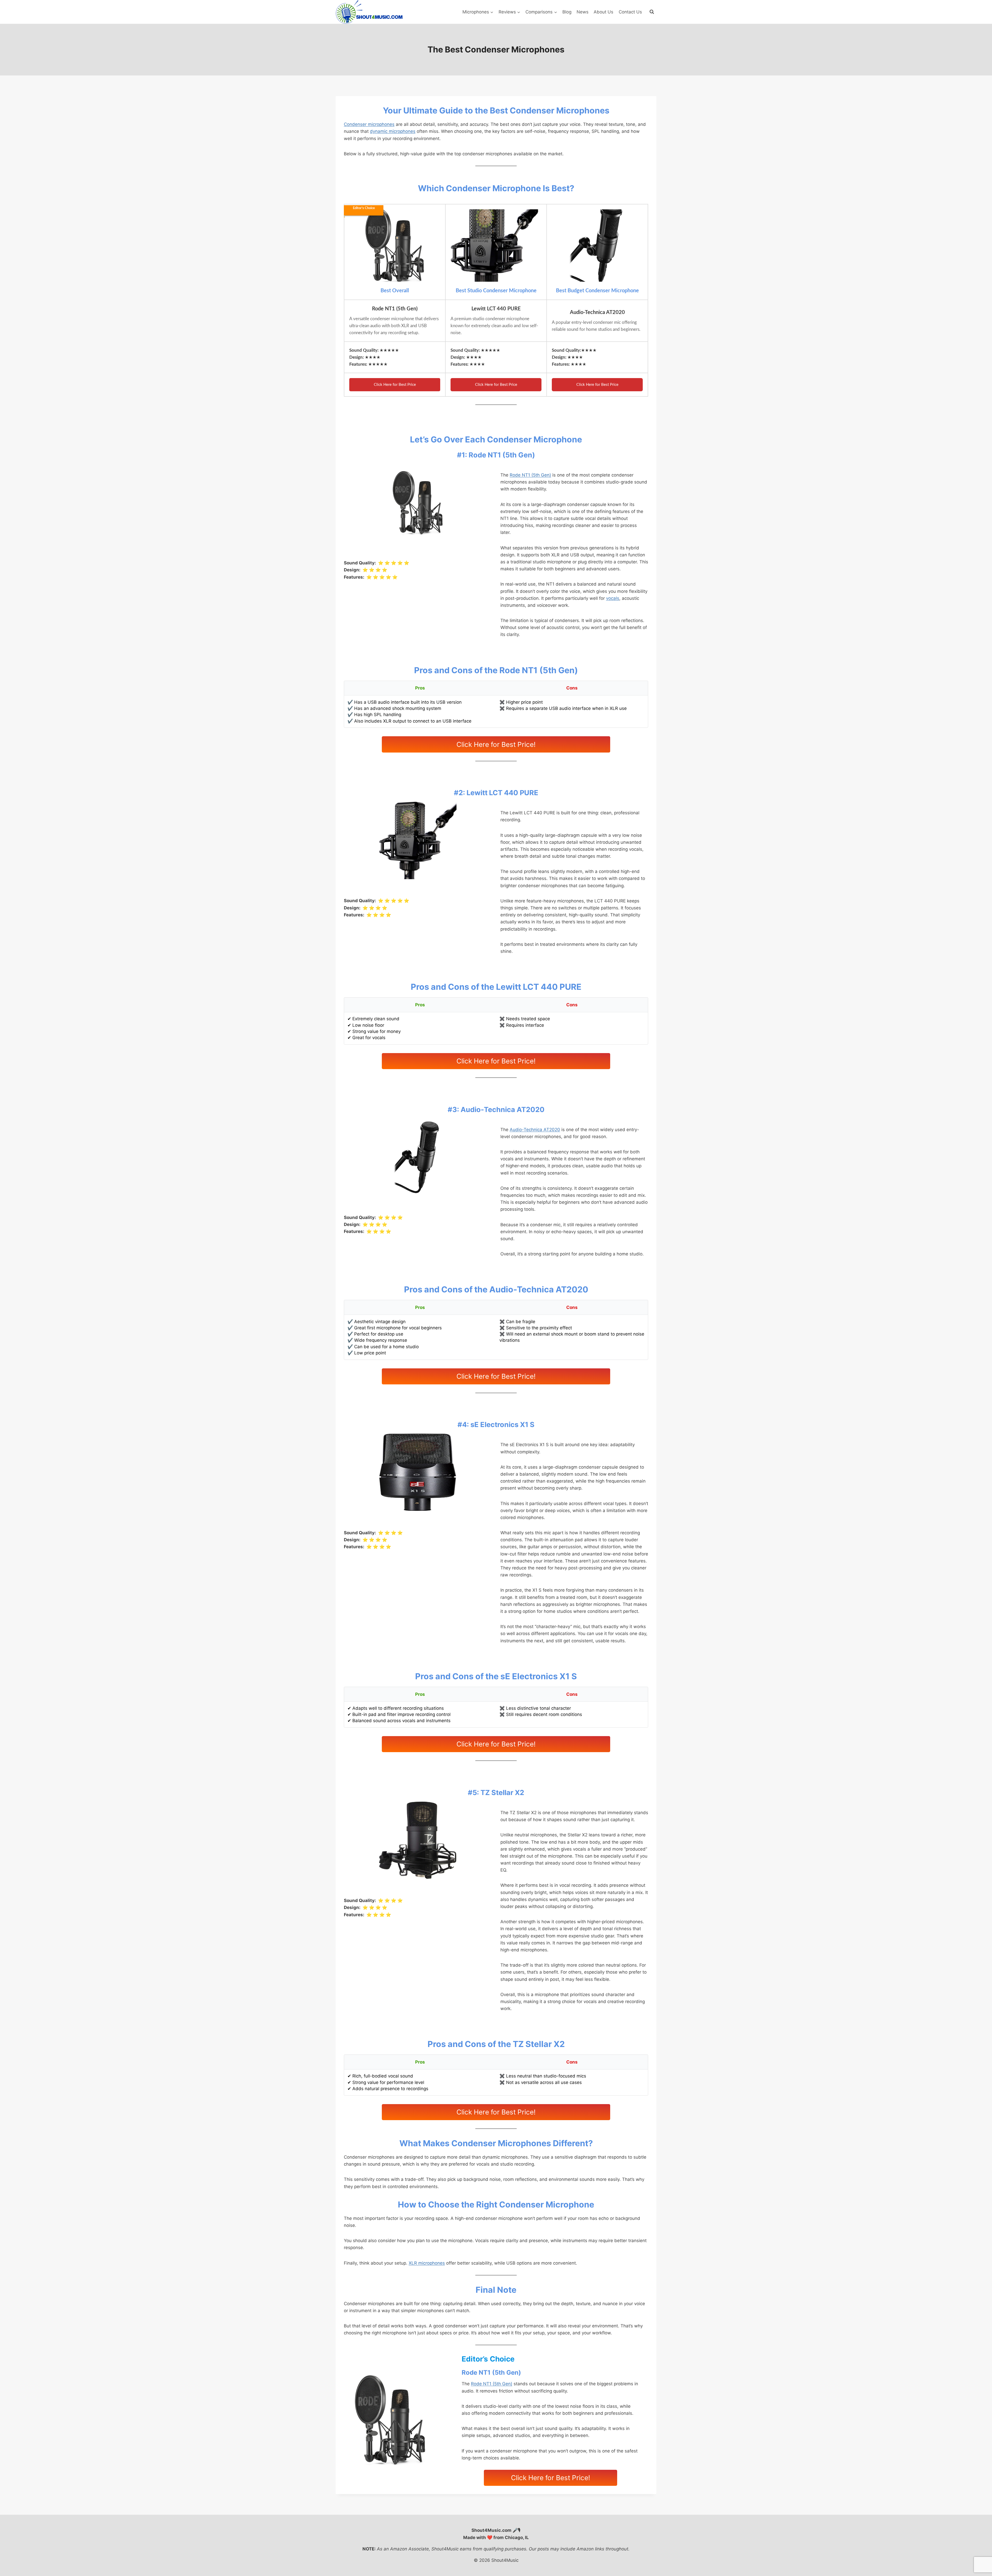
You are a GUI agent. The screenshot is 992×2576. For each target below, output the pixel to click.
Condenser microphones (369, 124)
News (583, 12)
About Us (603, 12)
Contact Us (630, 12)
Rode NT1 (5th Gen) (530, 475)
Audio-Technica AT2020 (535, 1130)
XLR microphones (427, 2263)
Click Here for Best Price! (496, 744)
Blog (567, 12)
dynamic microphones (393, 131)
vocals (613, 598)
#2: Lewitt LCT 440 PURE (496, 793)
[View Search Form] (652, 12)
